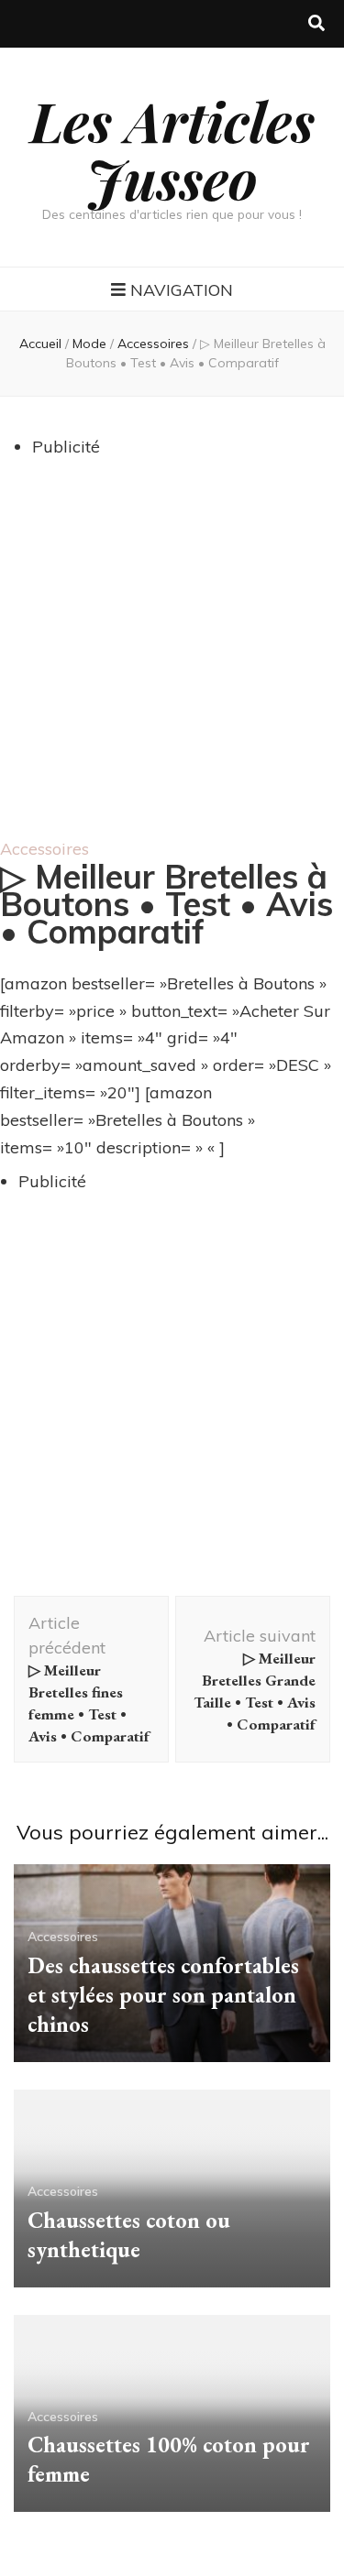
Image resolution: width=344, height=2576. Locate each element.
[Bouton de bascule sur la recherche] (316, 24)
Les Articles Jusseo (172, 149)
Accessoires (44, 849)
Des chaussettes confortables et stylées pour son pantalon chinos (163, 1995)
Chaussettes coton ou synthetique (129, 2235)
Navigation (182, 290)
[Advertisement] (172, 656)
